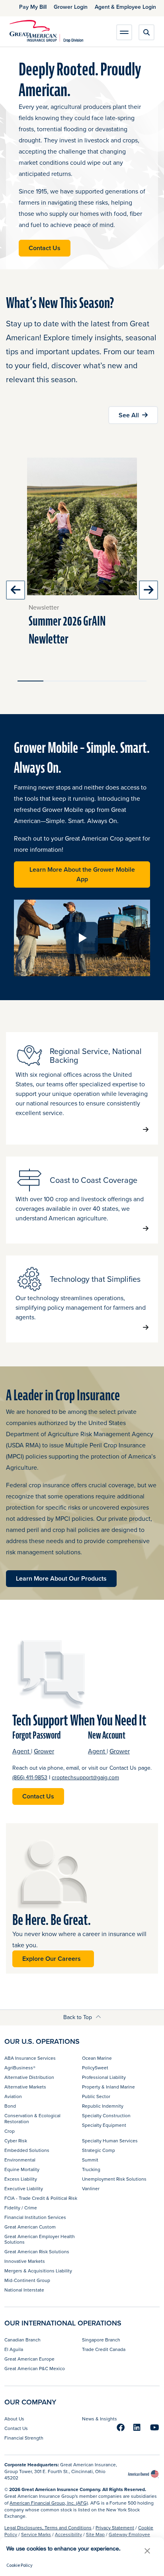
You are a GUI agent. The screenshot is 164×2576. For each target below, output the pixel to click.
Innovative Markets (25, 2261)
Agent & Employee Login (125, 7)
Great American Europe (29, 2359)
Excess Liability (21, 2179)
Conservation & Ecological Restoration (32, 2118)
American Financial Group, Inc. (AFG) (49, 2503)
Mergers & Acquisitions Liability (38, 2271)
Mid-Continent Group (27, 2280)
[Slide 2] (56, 681)
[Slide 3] (82, 681)
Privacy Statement (115, 2528)
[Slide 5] (134, 681)
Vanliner (91, 2188)
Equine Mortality (22, 2169)
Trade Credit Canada (104, 2349)
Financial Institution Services (35, 2217)
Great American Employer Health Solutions (40, 2239)
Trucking (91, 2169)
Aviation (13, 2096)
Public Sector (96, 2096)
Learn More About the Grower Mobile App (85, 874)
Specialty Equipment (104, 2125)
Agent (22, 1751)
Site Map (95, 2534)
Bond (10, 2106)
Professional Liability (104, 2077)
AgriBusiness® (20, 2068)
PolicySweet (95, 2068)
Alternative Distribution (29, 2077)
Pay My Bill (33, 7)
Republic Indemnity (103, 2106)
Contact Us (45, 248)
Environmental (20, 2160)
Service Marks (36, 2534)
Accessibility (68, 2534)
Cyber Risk (16, 2141)
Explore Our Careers (53, 1959)
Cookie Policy (20, 2565)
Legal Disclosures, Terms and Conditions (48, 2528)
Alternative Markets (25, 2087)
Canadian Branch (22, 2340)
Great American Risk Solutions (37, 2251)
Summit (90, 2160)
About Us (14, 2419)
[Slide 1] (30, 681)
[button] (147, 2551)
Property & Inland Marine (108, 2087)
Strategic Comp (99, 2150)
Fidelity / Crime (21, 2208)
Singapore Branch (101, 2340)
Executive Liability (24, 2188)
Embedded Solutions (27, 2150)
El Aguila (14, 2349)
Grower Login (71, 7)
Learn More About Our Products (61, 1578)
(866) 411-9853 (30, 1777)
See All (129, 415)
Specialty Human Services (110, 2141)
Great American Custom (30, 2227)
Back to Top (78, 2017)
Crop (10, 2131)
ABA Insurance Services (30, 2058)
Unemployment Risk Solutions (114, 2179)
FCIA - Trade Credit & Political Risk (41, 2198)
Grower (44, 1751)
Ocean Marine (97, 2058)
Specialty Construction (106, 2115)
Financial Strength (24, 2438)
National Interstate (24, 2290)
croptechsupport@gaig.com (85, 1777)
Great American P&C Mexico (35, 2368)
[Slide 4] (108, 681)
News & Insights (100, 2419)
